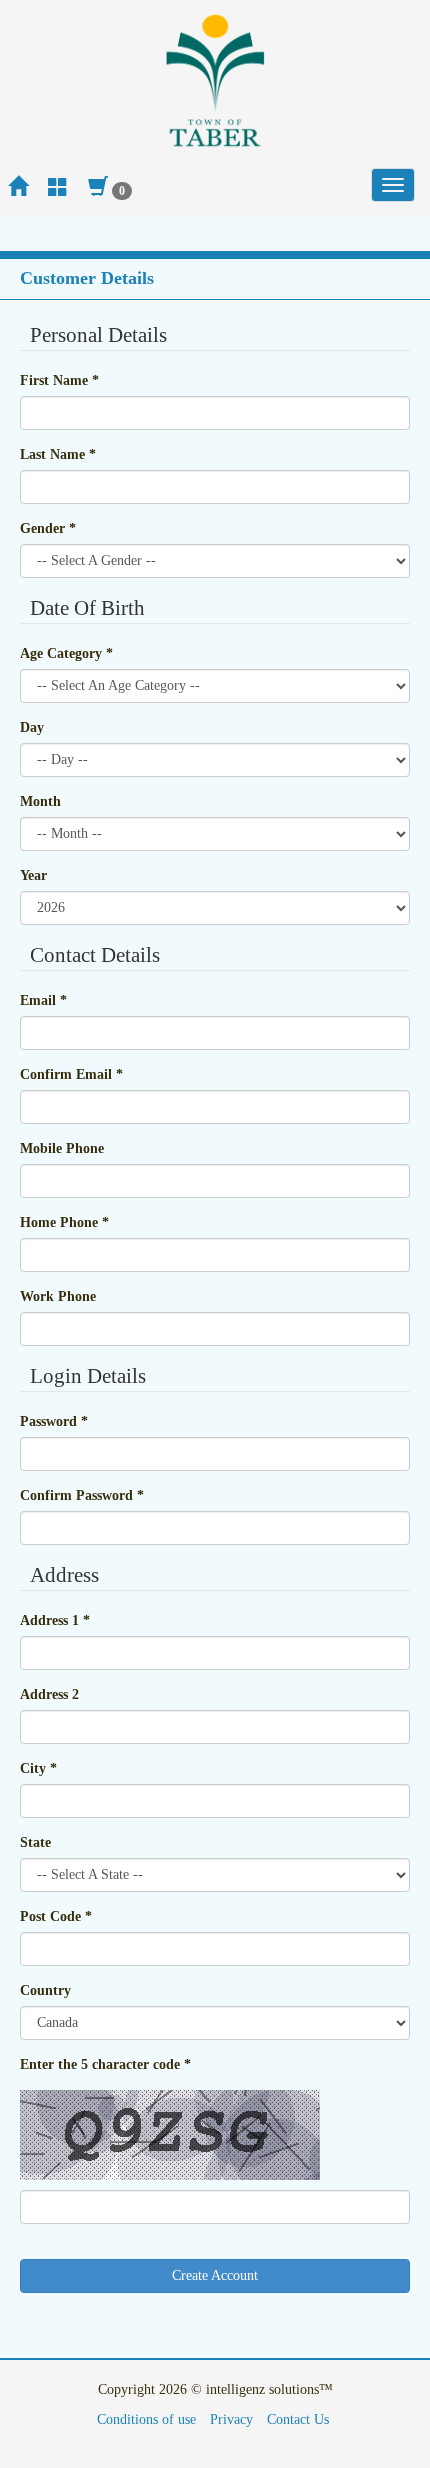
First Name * (59, 380)
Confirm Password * (82, 1495)
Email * (43, 1000)
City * (38, 1768)
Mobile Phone (62, 1148)
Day (32, 727)
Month (40, 801)
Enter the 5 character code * (105, 2064)
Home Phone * (64, 1222)
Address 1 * (55, 1620)
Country (45, 1990)
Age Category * (66, 653)
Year (33, 875)
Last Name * (58, 454)
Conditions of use (146, 2419)
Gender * (48, 528)
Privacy (231, 2419)
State (35, 1842)
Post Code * (56, 1916)
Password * (54, 1421)
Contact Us (298, 2419)
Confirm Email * (71, 1074)
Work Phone (58, 1296)
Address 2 (49, 1694)
